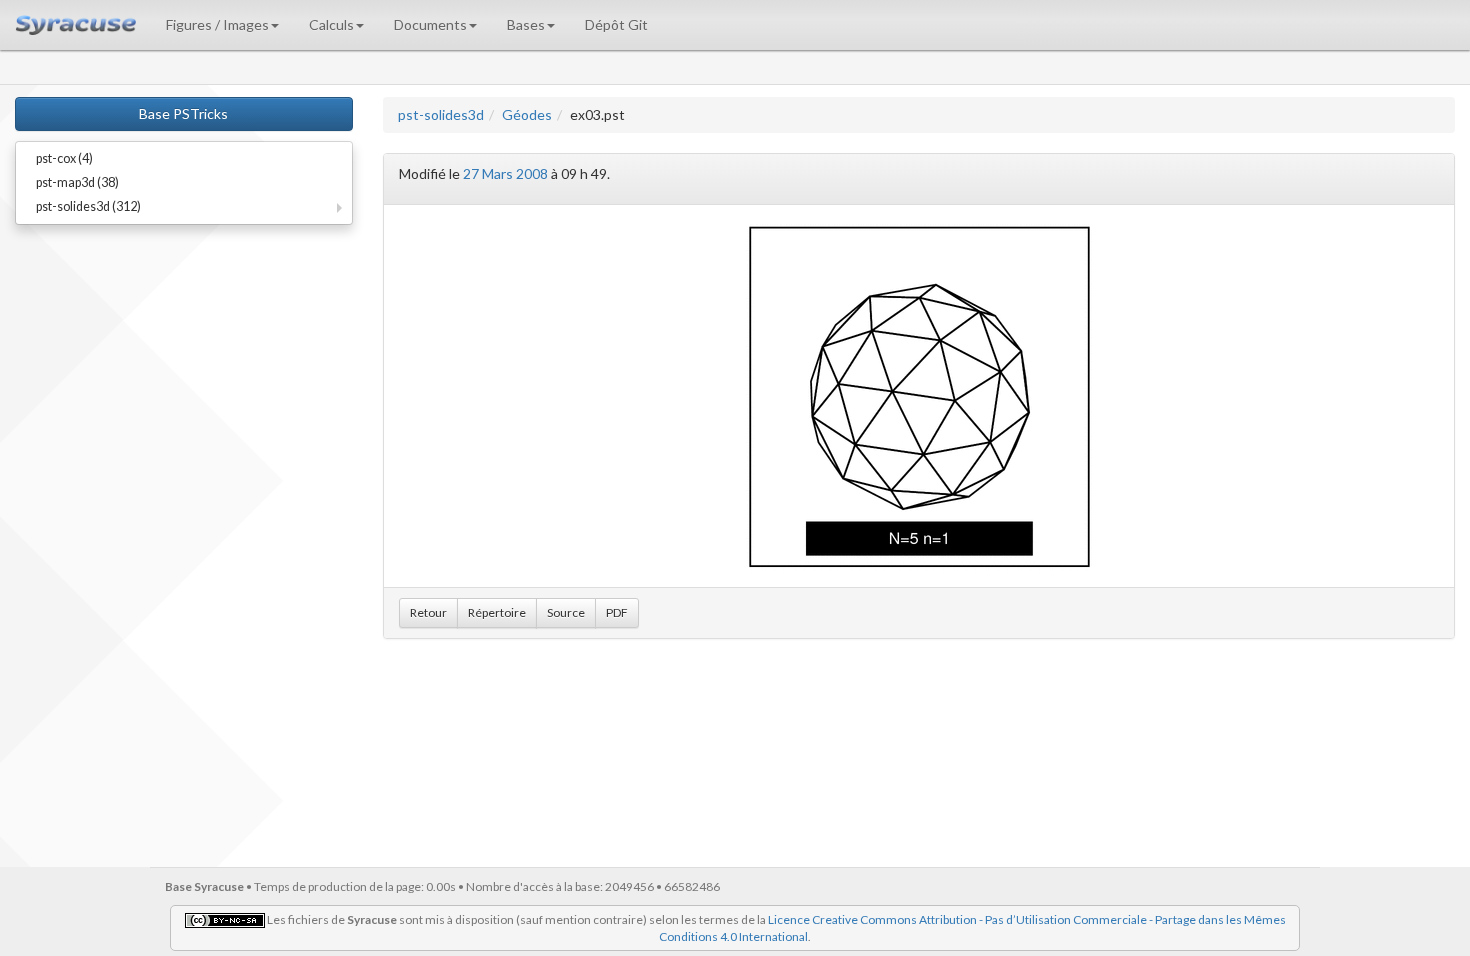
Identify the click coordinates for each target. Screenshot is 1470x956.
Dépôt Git (616, 24)
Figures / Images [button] (217, 24)
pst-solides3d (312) (88, 206)
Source (566, 612)
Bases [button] (526, 24)
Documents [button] (430, 24)
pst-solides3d (441, 114)
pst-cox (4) (64, 158)
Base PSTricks (183, 113)
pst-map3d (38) (77, 182)
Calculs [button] (331, 24)
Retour (428, 612)
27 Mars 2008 (505, 173)
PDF (617, 612)
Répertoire (497, 612)
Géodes (527, 114)
